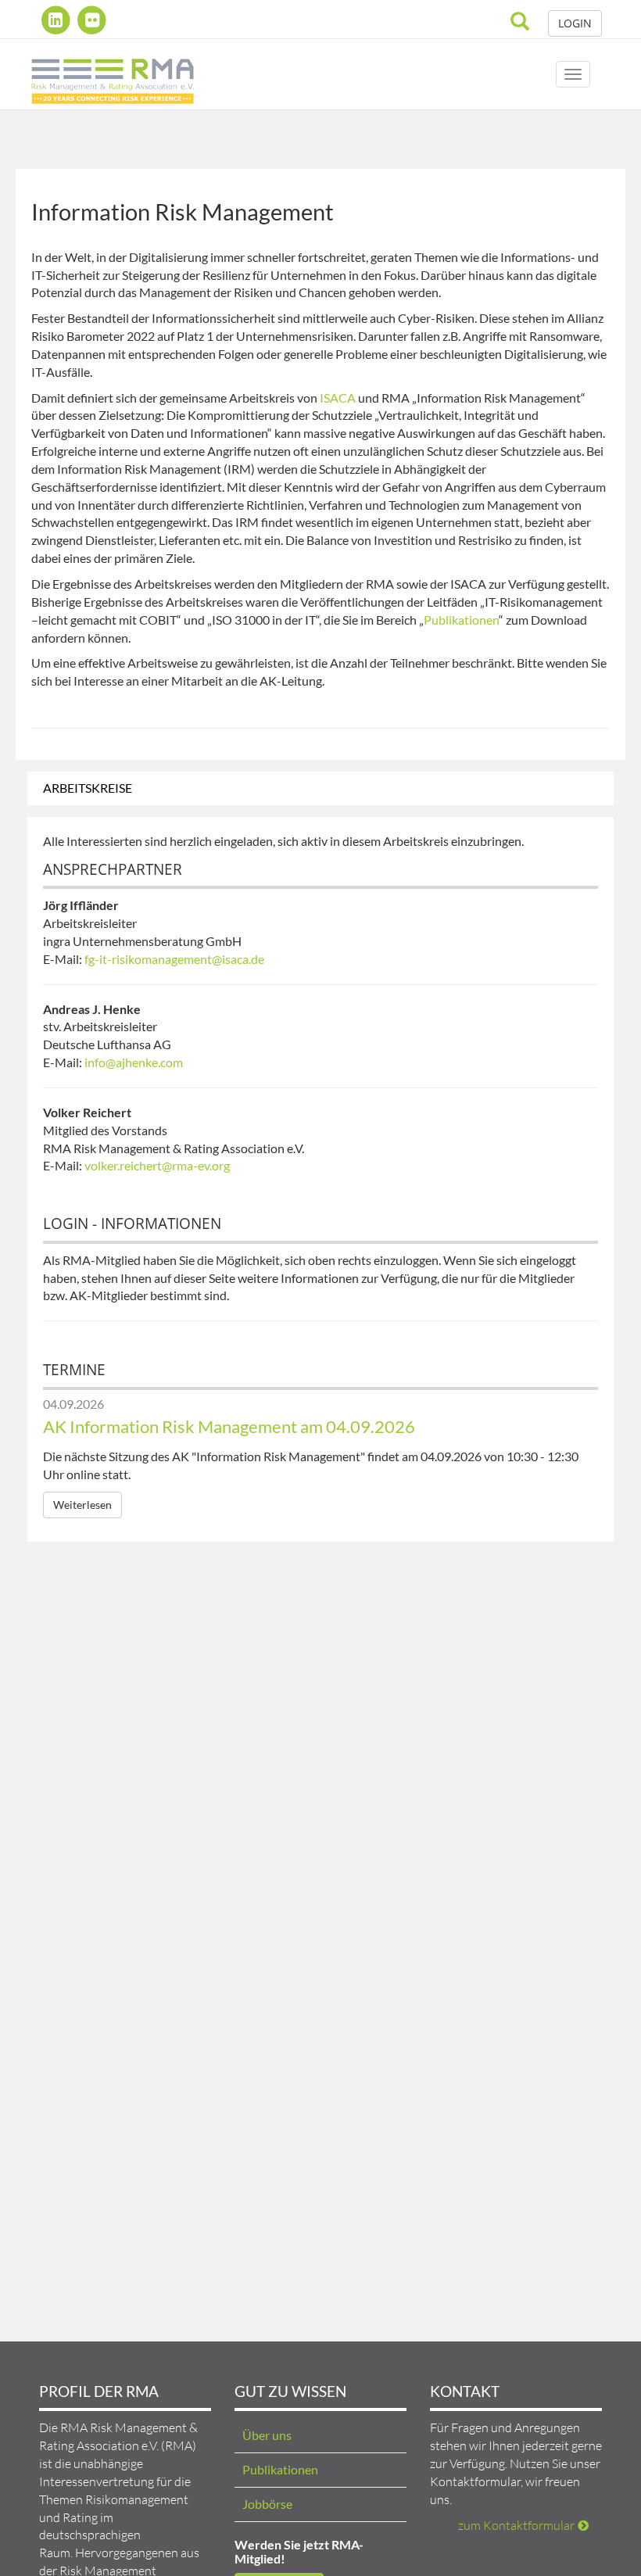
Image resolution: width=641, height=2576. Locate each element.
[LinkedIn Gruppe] (57, 20)
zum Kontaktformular (516, 2525)
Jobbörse (267, 2504)
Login (575, 23)
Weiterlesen (82, 1505)
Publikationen (461, 620)
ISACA (338, 398)
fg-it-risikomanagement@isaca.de (174, 959)
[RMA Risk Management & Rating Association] (113, 74)
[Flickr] (93, 20)
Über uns (267, 2435)
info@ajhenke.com (134, 1062)
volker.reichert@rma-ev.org (157, 1165)
